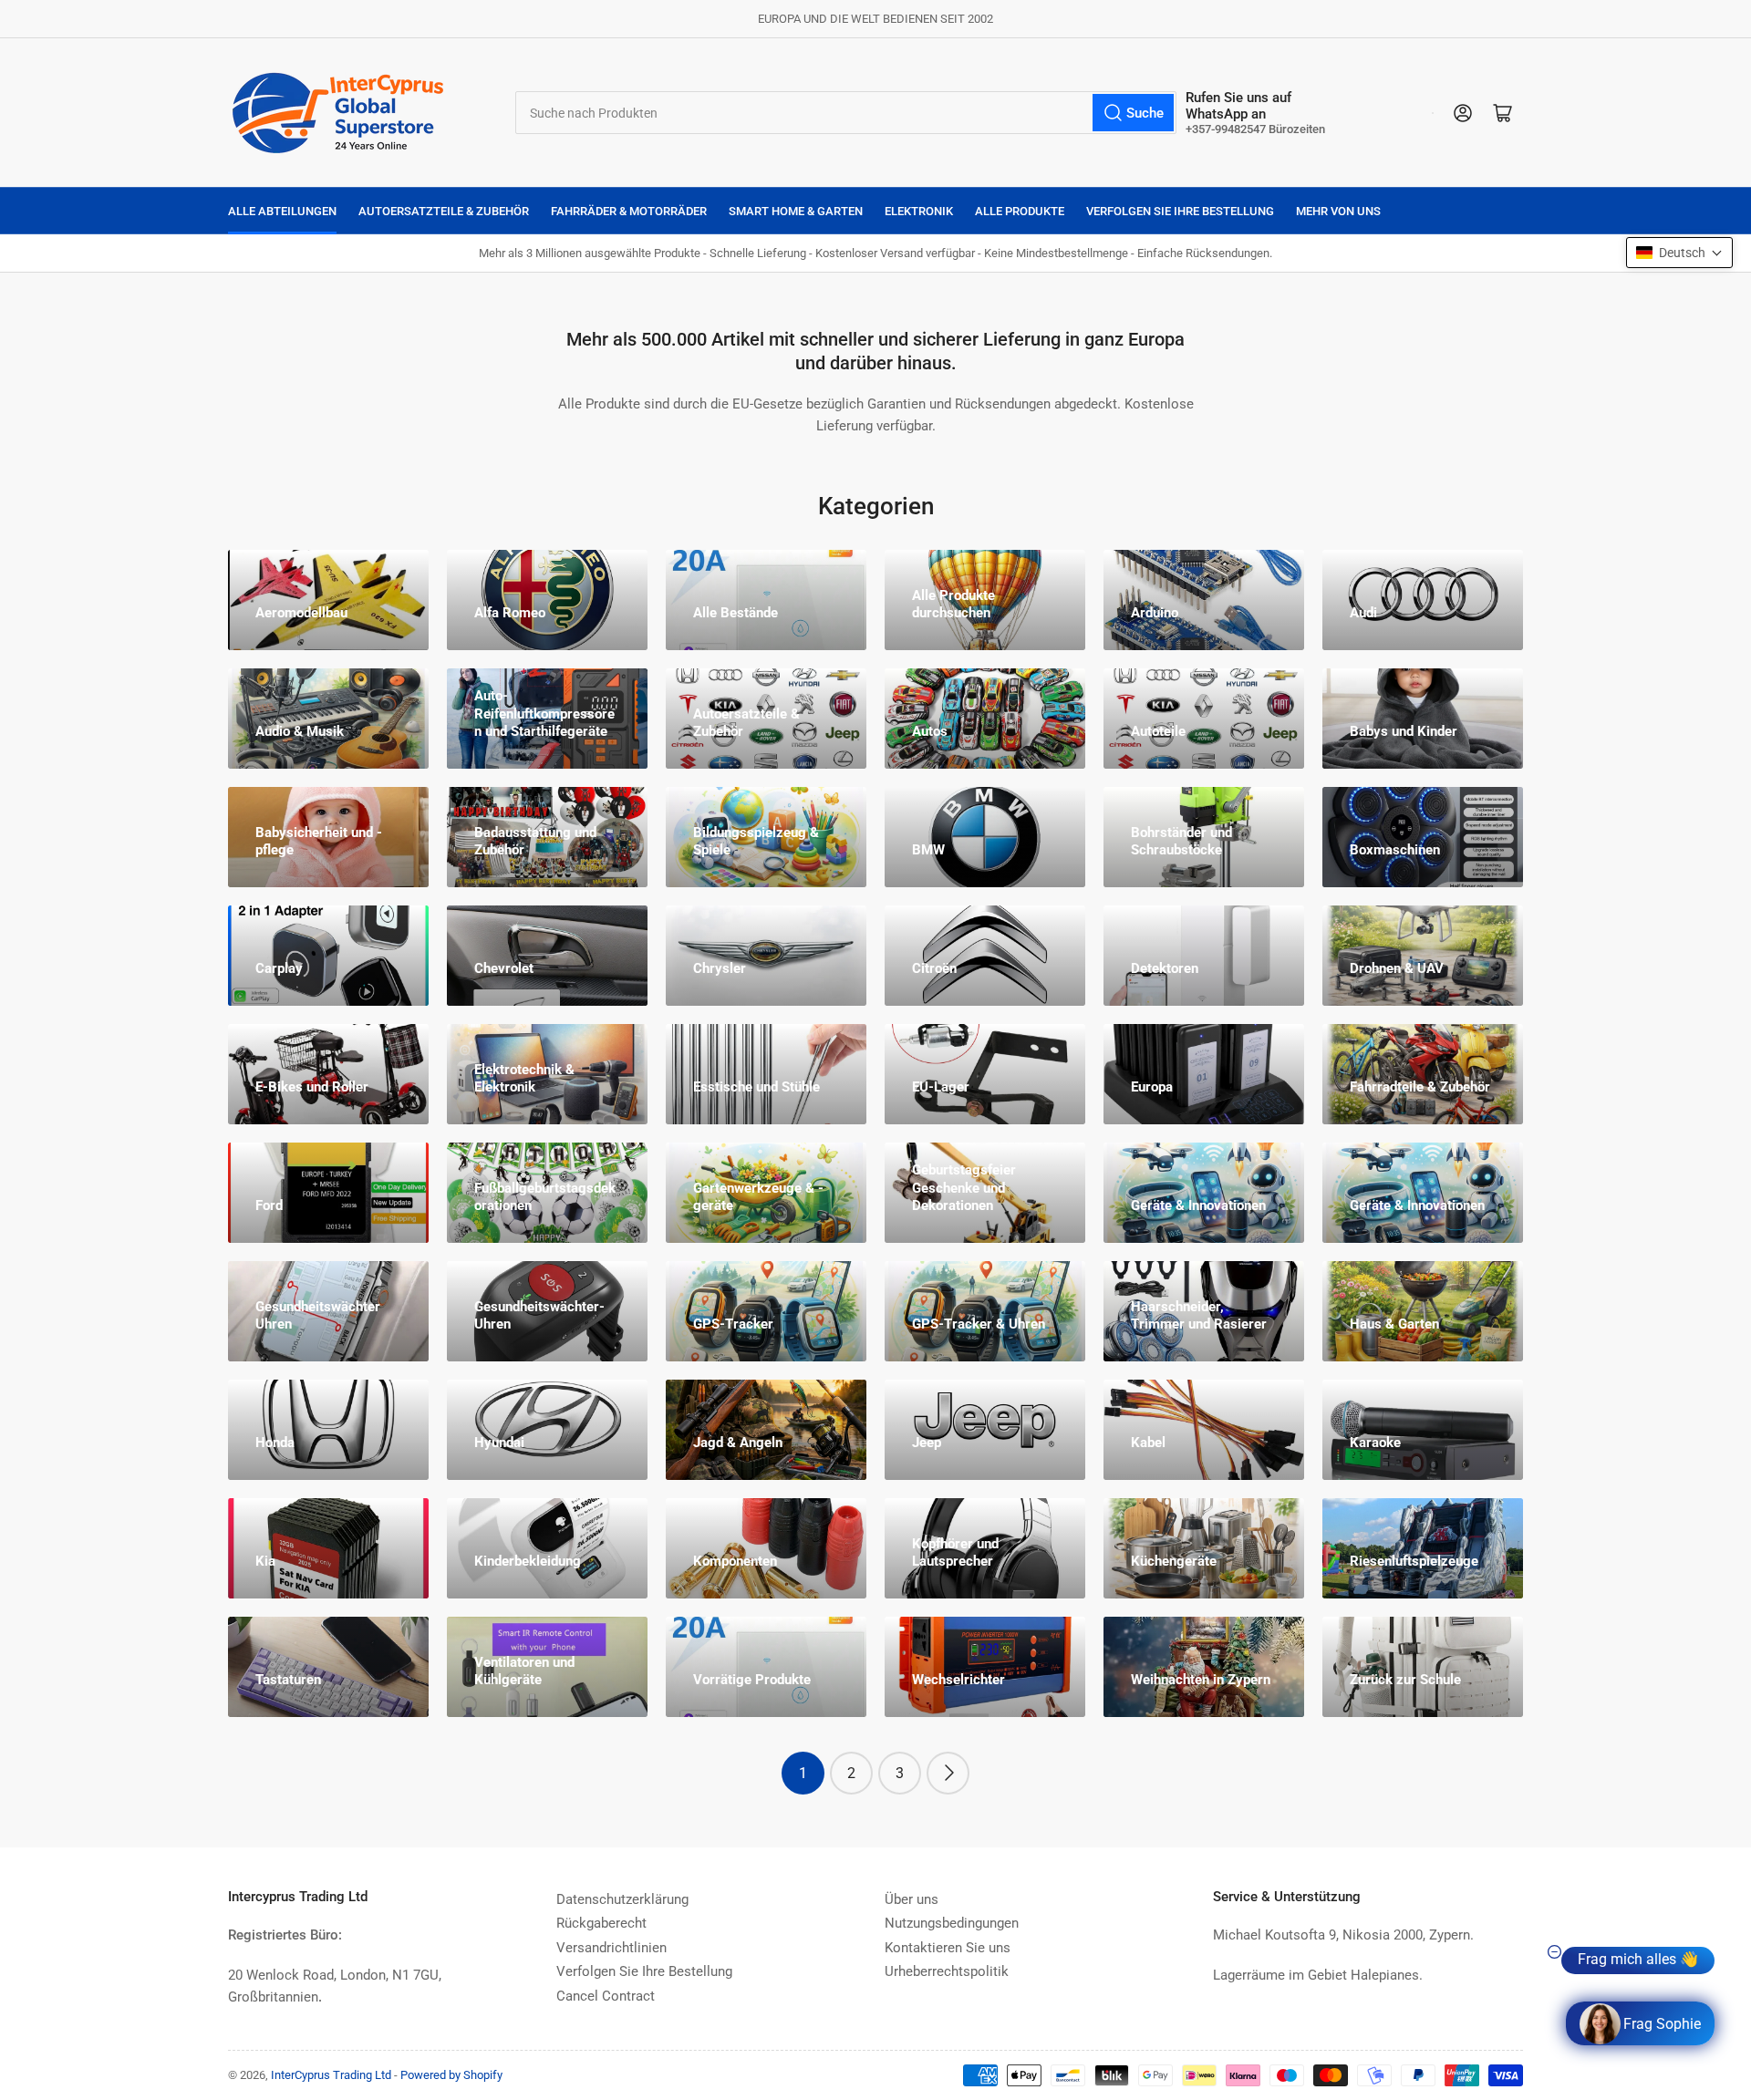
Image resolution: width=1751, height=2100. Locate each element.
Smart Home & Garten (796, 211)
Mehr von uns (1338, 211)
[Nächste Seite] (948, 1773)
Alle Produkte (1020, 211)
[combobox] (846, 113)
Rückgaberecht (601, 1923)
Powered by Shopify (451, 2075)
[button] (1679, 253)
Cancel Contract (606, 1996)
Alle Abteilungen (282, 211)
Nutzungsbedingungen (952, 1923)
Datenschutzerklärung (622, 1899)
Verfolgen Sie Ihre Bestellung (1180, 211)
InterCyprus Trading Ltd (331, 2075)
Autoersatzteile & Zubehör (444, 211)
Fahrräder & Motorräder (629, 211)
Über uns (912, 1899)
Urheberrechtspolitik (947, 1971)
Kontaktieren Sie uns (948, 1948)
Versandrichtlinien (611, 1948)
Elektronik (919, 211)
